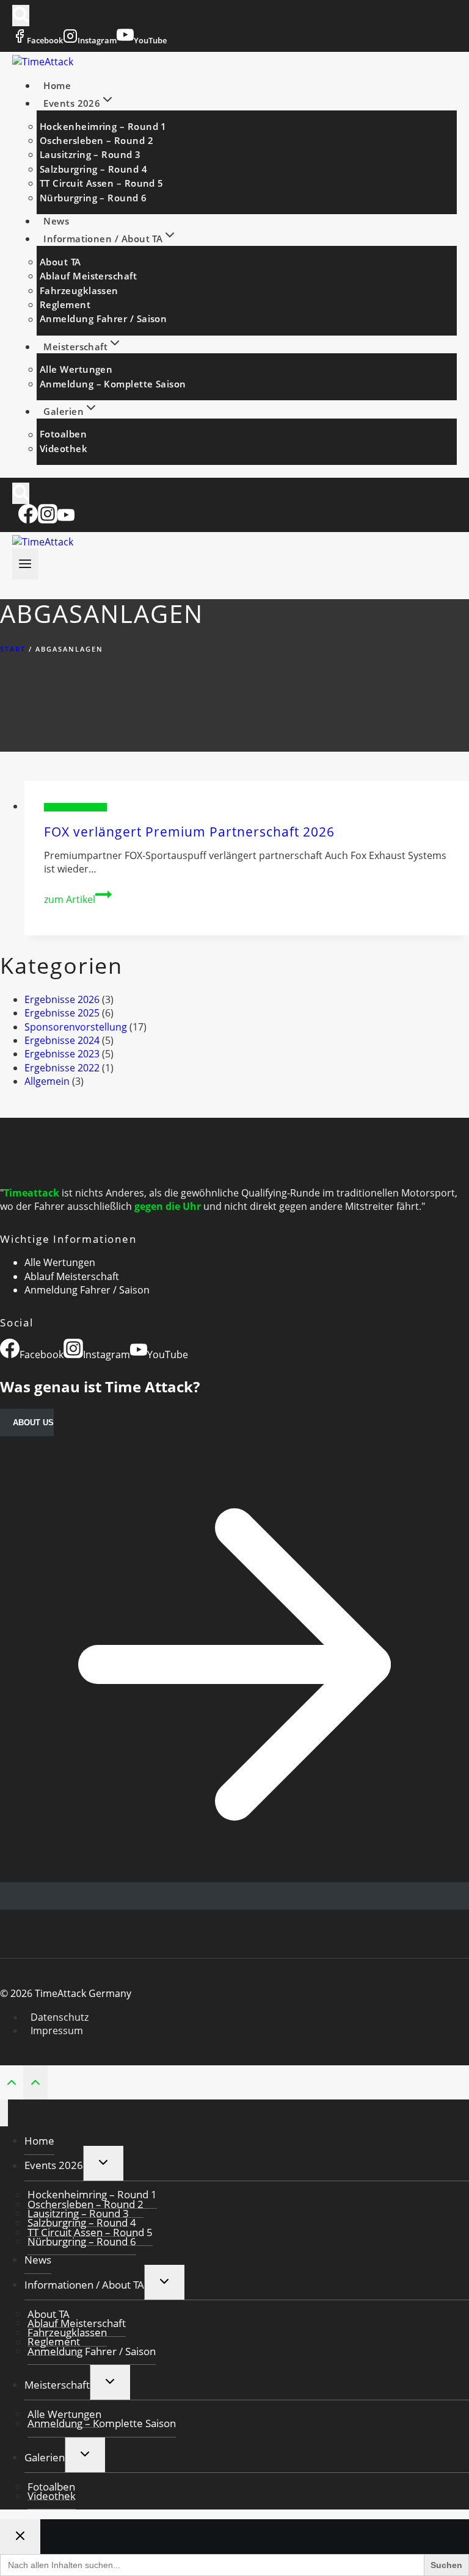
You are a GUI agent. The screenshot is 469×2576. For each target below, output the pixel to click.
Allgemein (47, 1081)
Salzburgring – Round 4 (93, 169)
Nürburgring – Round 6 (93, 198)
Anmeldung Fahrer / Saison (103, 319)
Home (57, 85)
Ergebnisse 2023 (62, 1054)
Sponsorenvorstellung (75, 807)
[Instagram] (48, 520)
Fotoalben (63, 434)
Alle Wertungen (76, 369)
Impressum (57, 2031)
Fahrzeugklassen (79, 290)
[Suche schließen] (20, 2537)
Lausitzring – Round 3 (90, 154)
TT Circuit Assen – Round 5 (102, 183)
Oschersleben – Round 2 (96, 140)
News (56, 221)
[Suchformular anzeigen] (21, 16)
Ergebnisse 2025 (62, 1013)
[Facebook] (28, 520)
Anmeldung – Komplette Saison (113, 384)
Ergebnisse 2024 (62, 1040)
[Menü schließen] (4, 2113)
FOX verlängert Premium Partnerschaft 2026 (189, 832)
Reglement (65, 304)
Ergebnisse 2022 (62, 1068)
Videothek (64, 448)
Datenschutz (60, 2017)
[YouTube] (66, 520)
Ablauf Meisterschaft (88, 276)
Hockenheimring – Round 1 (103, 126)
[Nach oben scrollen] (12, 2081)
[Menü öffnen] (25, 564)
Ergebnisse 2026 (62, 999)
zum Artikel (78, 899)
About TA (60, 262)
